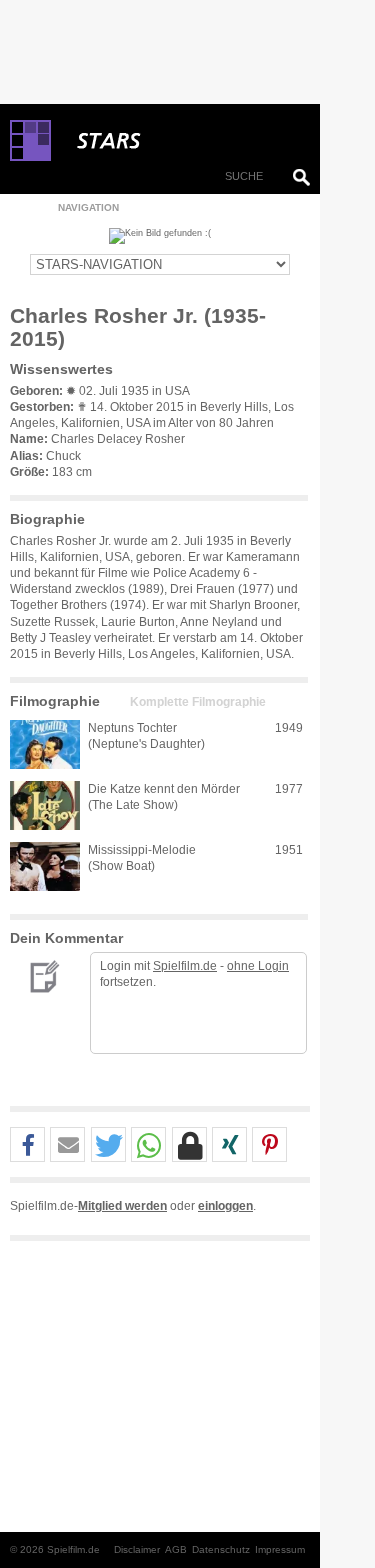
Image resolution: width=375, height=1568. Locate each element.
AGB (176, 1549)
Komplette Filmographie (198, 702)
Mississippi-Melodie (142, 850)
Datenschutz (221, 1549)
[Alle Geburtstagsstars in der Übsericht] (180, 141)
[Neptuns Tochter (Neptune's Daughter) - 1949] (45, 744)
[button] (27, 1145)
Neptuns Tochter (132, 728)
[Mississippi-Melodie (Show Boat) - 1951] (45, 866)
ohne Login (258, 966)
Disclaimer (137, 1549)
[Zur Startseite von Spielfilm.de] (30, 157)
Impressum (280, 1549)
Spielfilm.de (185, 966)
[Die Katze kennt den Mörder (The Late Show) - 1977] (45, 805)
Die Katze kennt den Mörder (164, 789)
